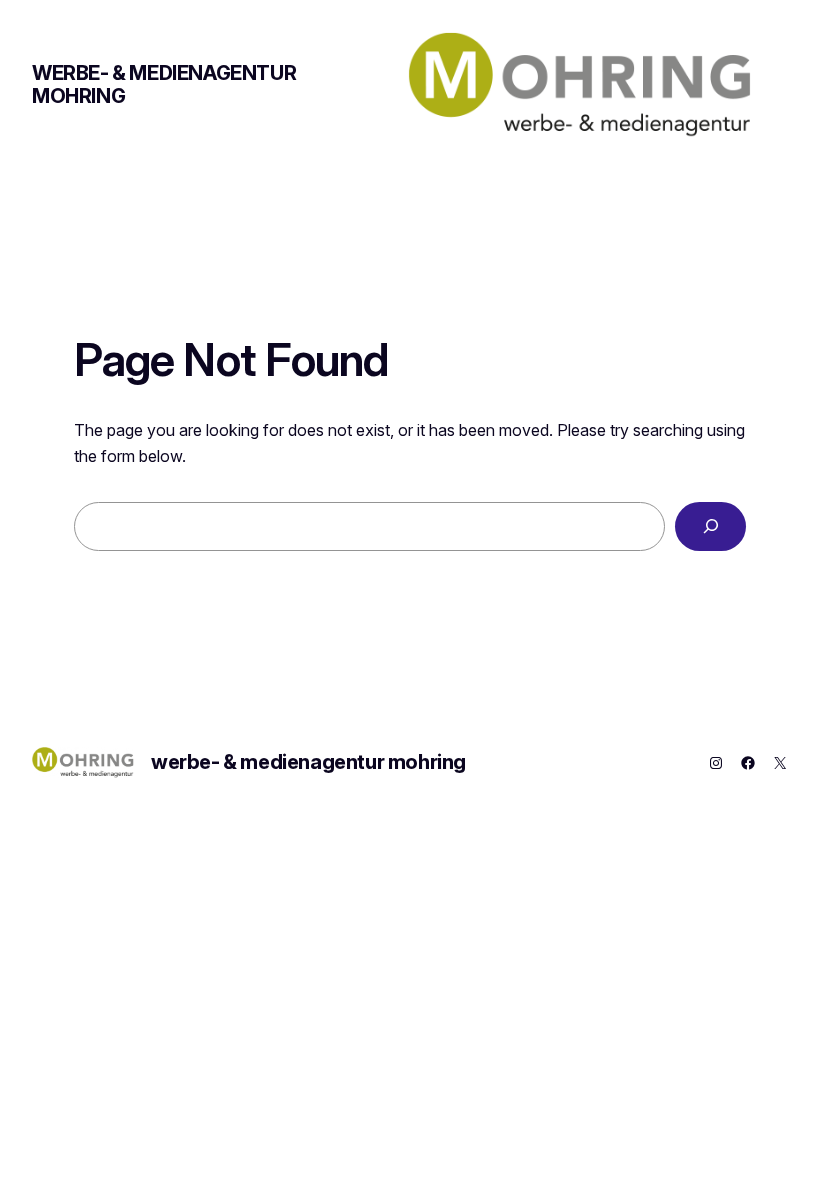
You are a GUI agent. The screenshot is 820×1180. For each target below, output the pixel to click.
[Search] (710, 526)
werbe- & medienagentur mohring (164, 84)
